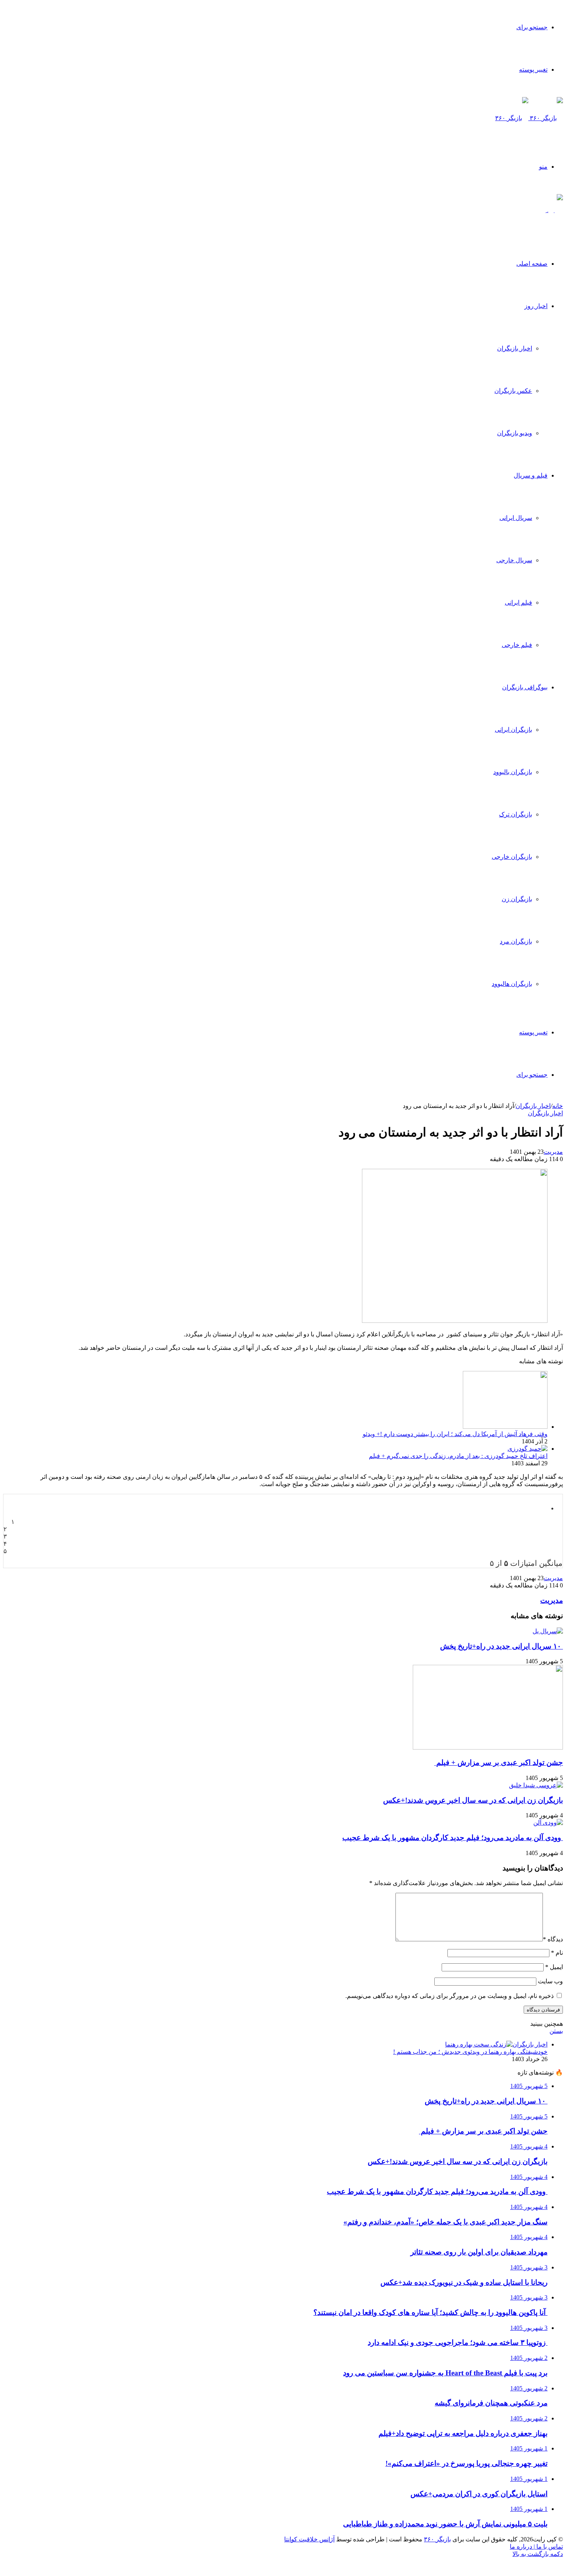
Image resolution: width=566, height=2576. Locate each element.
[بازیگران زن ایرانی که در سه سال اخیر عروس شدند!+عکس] (536, 1785)
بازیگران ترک (516, 814)
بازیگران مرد (516, 941)
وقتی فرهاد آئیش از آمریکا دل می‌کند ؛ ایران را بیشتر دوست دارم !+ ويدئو (455, 1434)
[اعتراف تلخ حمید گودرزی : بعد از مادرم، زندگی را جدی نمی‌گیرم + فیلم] (527, 1449)
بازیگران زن (517, 899)
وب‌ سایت (550, 1981)
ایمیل (554, 1967)
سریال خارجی (514, 560)
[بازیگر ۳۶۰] (529, 118)
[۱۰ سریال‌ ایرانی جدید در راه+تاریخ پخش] (548, 1631)
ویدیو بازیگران (515, 433)
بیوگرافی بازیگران (525, 687)
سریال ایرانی (516, 518)
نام (557, 1953)
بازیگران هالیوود (512, 984)
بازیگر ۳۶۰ (437, 2539)
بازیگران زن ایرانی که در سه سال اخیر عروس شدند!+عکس (473, 1800)
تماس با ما (549, 2547)
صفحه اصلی (532, 264)
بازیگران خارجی (512, 857)
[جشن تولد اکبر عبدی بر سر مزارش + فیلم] (488, 1747)
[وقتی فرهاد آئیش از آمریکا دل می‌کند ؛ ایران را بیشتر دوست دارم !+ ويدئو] (505, 1427)
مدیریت (553, 1152)
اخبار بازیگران (515, 348)
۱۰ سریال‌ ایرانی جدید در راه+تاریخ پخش (502, 1646)
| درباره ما (522, 2547)
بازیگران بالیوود (513, 772)
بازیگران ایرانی (513, 730)
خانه (558, 1106)
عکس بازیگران (513, 391)
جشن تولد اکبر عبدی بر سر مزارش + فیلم (499, 1762)
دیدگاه (553, 1939)
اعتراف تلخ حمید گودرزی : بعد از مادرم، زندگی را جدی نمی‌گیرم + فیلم (458, 1456)
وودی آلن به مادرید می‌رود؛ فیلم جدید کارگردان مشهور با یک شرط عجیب (453, 1838)
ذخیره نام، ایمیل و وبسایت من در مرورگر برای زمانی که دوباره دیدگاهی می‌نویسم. (450, 1996)
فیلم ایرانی (518, 603)
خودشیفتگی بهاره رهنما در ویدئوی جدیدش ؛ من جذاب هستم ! (470, 2052)
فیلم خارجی (517, 645)
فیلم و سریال (531, 475)
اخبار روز (536, 306)
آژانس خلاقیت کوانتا (309, 2539)
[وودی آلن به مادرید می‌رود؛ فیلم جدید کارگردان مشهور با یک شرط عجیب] (548, 1823)
